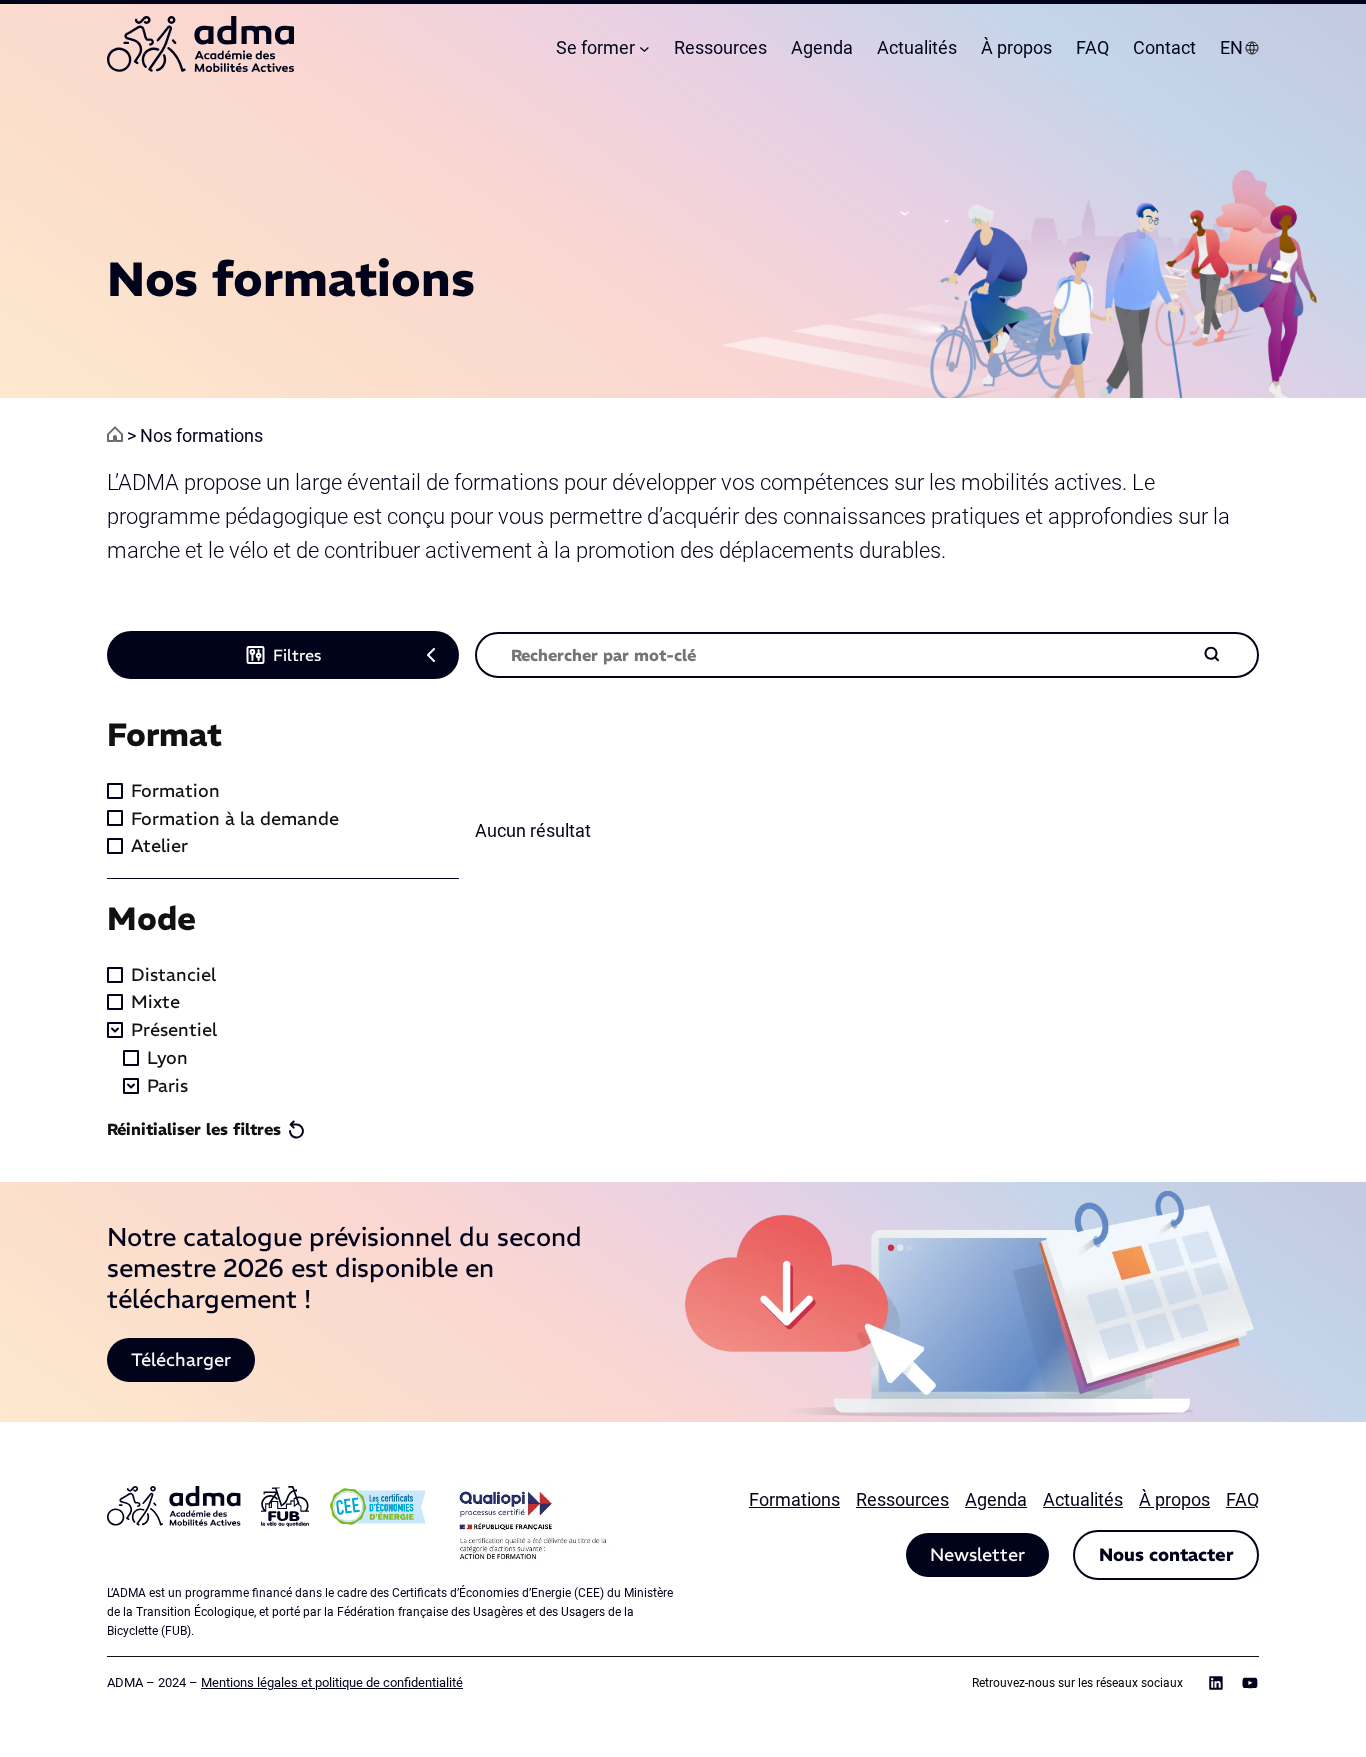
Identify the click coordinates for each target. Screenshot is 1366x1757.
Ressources (902, 1499)
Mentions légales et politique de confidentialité (332, 1682)
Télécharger (181, 1359)
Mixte (155, 1001)
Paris (167, 1085)
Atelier (159, 845)
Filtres (297, 655)
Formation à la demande (235, 818)
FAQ (1242, 1499)
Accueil (115, 434)
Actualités (1083, 1499)
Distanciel (173, 974)
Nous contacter (1166, 1554)
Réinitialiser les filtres (194, 1129)
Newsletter (977, 1554)
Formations (794, 1499)
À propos (1174, 1499)
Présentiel (174, 1029)
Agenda (996, 1499)
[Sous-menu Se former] (644, 48)
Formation (175, 790)
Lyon (167, 1057)
